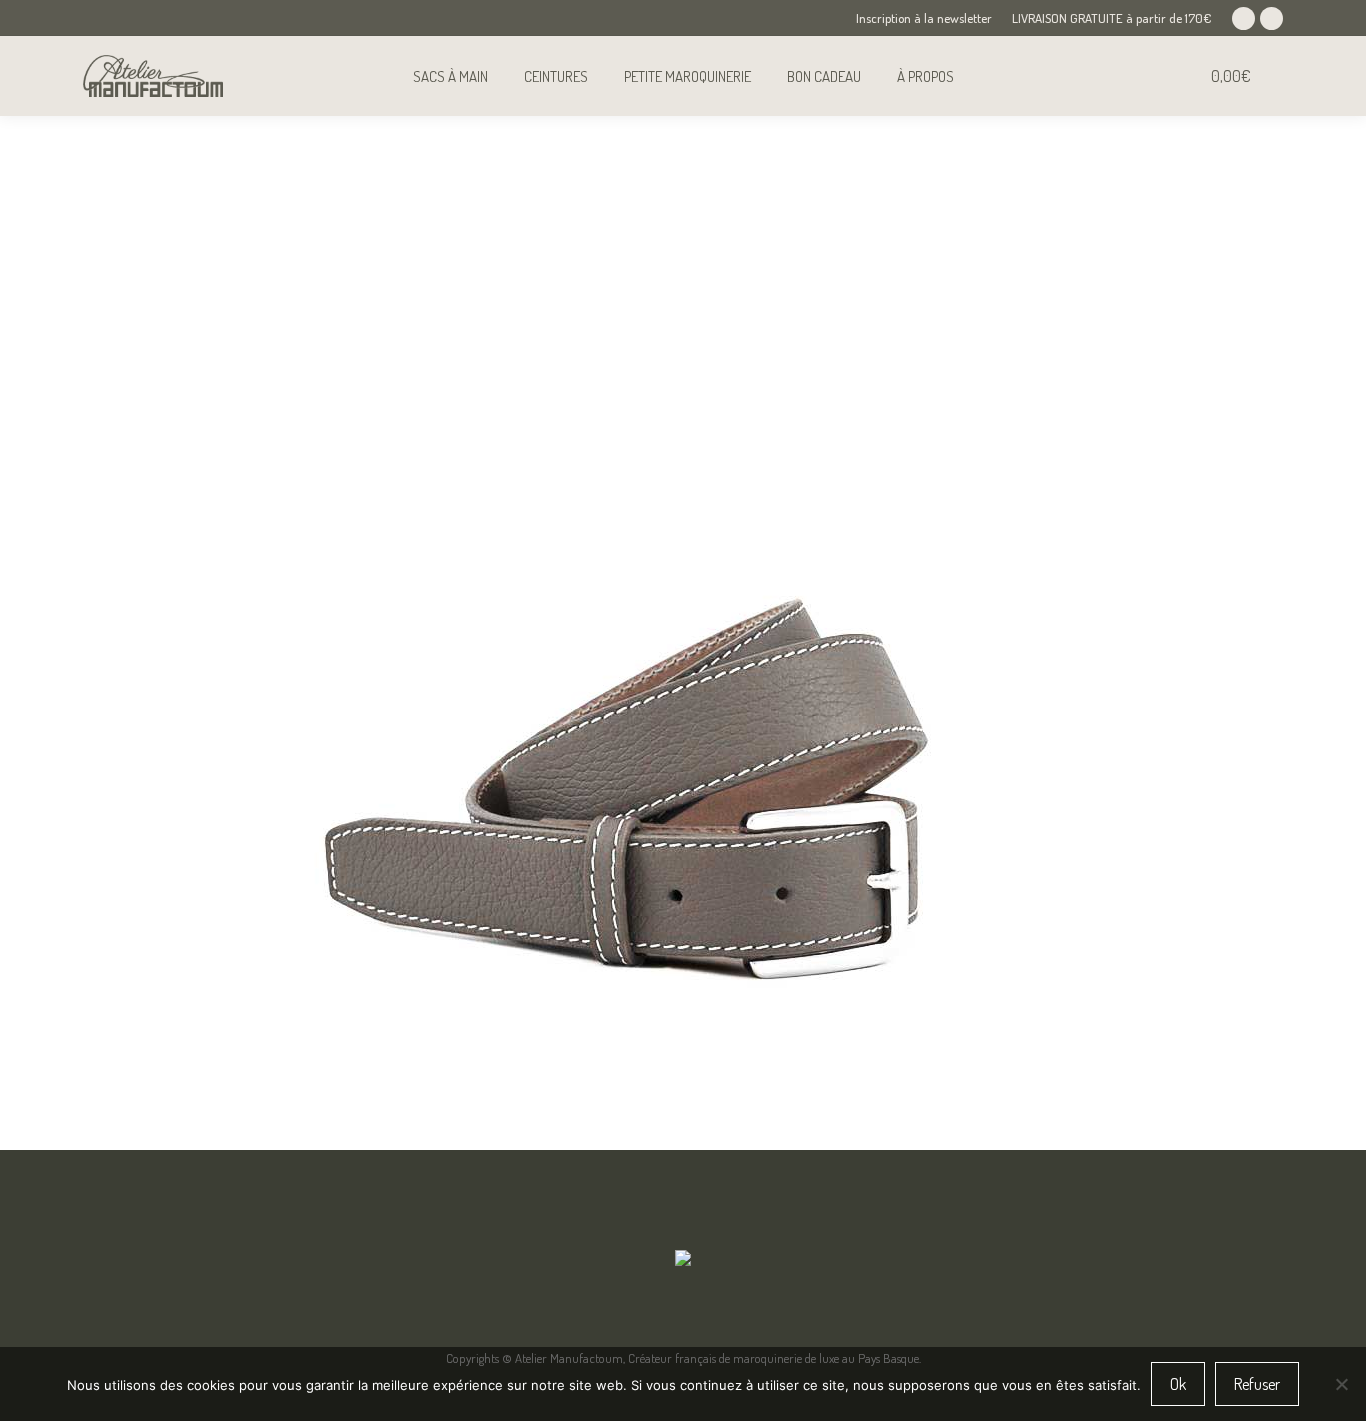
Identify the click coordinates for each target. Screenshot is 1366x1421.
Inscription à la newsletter (924, 18)
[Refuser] (1341, 1384)
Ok (1178, 1384)
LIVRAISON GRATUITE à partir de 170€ (1112, 18)
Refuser (1257, 1384)
